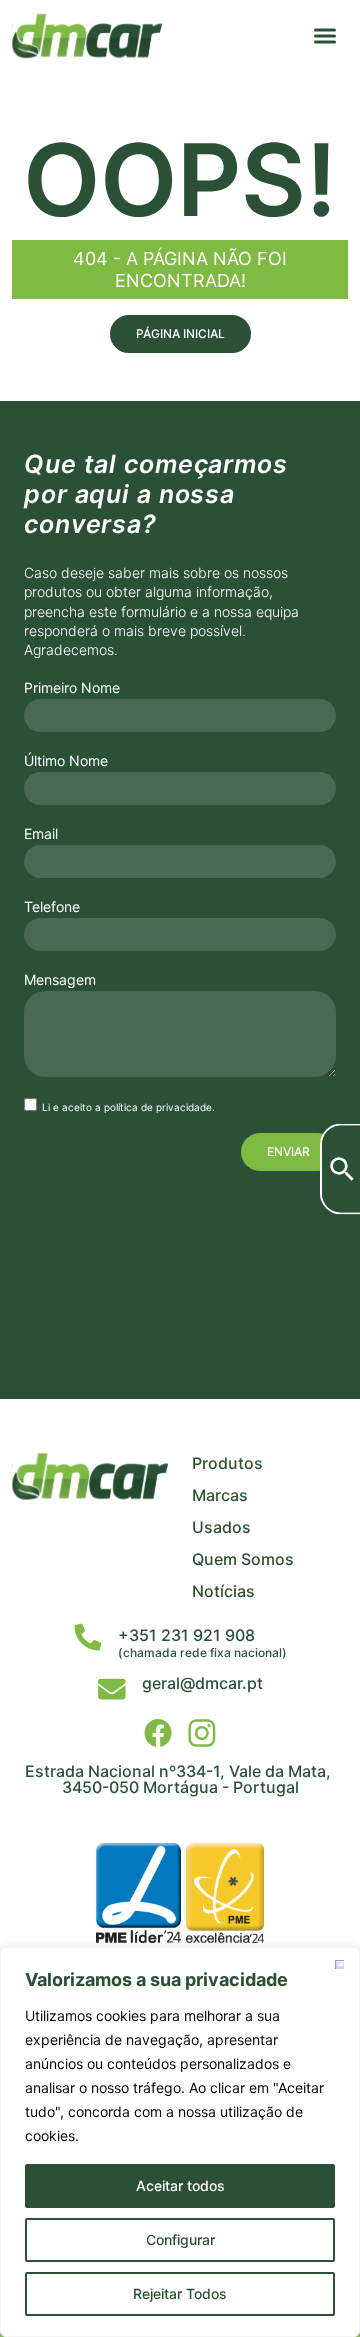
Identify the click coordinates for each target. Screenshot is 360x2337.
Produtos (227, 1463)
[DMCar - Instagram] (202, 1733)
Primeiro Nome (72, 688)
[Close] (339, 1964)
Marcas (220, 1495)
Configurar (180, 2239)
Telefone (52, 907)
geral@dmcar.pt (202, 1683)
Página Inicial (180, 333)
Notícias (223, 1591)
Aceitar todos (180, 2185)
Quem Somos (243, 1559)
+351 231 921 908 (186, 1635)
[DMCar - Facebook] (158, 1733)
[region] (180, 2142)
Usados (221, 1527)
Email (41, 834)
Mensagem (60, 980)
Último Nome (66, 761)
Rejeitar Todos (180, 2293)
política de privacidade (158, 1107)
